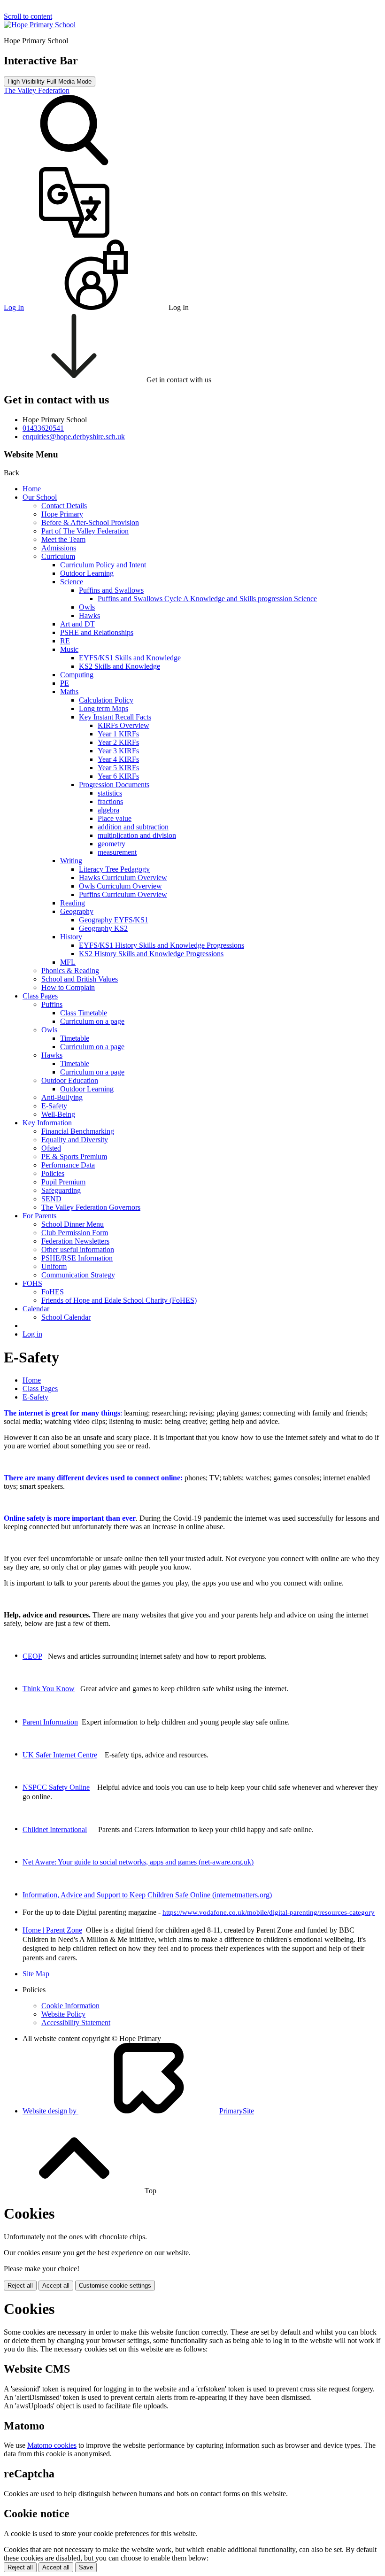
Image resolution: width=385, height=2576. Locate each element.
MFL (68, 962)
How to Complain (68, 987)
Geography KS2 (103, 928)
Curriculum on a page (92, 1021)
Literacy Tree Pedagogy (114, 869)
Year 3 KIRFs (118, 751)
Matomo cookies (52, 2445)
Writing (71, 861)
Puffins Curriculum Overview (123, 894)
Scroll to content (28, 16)
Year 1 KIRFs (118, 734)
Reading (73, 903)
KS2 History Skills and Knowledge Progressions (151, 954)
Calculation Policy (106, 700)
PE (65, 683)
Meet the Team (63, 539)
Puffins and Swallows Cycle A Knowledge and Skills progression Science (207, 599)
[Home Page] (40, 25)
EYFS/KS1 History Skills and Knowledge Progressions (162, 945)
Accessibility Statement (76, 2023)
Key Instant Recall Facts (115, 717)
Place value (115, 818)
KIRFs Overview (123, 725)
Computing (77, 675)
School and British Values (80, 979)
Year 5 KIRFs (118, 768)
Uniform (54, 1266)
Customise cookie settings (115, 2286)
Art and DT (77, 624)
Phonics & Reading (70, 971)
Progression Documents (114, 785)
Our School (40, 497)
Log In (14, 307)
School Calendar (66, 1317)
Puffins (52, 1004)
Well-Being (58, 1114)
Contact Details (64, 506)
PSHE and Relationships (97, 632)
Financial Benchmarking (78, 1131)
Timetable (75, 1038)
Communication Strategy (78, 1275)
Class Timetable (84, 1013)
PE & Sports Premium (74, 1156)
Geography (77, 911)
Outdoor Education (70, 1080)
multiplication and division (137, 835)
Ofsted (51, 1148)
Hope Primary (62, 514)
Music (69, 649)
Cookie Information (70, 2006)
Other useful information (78, 1249)
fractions (110, 801)
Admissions (59, 548)
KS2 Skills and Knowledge (119, 666)
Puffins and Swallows (111, 590)
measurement (117, 852)
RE (65, 641)
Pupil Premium (63, 1182)
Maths (69, 692)
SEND (51, 1199)
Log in (32, 1334)
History (71, 937)
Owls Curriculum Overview (120, 886)
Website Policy (63, 2014)
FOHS (32, 1283)
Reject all (20, 2286)
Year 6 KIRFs (118, 776)
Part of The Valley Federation (85, 531)
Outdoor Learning (87, 573)
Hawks (89, 615)
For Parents (39, 1216)
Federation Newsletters (75, 1241)
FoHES (53, 1292)
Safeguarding (61, 1190)
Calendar (36, 1309)
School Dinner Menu (73, 1224)
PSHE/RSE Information (77, 1258)
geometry (112, 844)
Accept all (56, 2286)
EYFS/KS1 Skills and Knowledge (130, 658)
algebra (108, 810)
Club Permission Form (75, 1233)
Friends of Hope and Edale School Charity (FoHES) (119, 1300)
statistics (110, 793)
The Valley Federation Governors (91, 1207)
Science (72, 582)
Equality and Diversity (75, 1140)
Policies (53, 1173)
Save (86, 2567)
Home (32, 489)
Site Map (36, 1974)
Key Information (47, 1123)
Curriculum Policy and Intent (103, 565)
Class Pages (40, 996)
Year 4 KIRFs (118, 759)
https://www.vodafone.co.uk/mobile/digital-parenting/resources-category (269, 1912)
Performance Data (68, 1165)
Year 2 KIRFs (118, 742)
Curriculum (58, 556)
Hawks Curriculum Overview (123, 878)
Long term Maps (104, 708)
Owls (87, 607)
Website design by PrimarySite (138, 2111)
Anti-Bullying (62, 1097)
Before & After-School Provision (90, 522)
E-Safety (54, 1106)
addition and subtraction (133, 827)
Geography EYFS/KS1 (114, 920)
